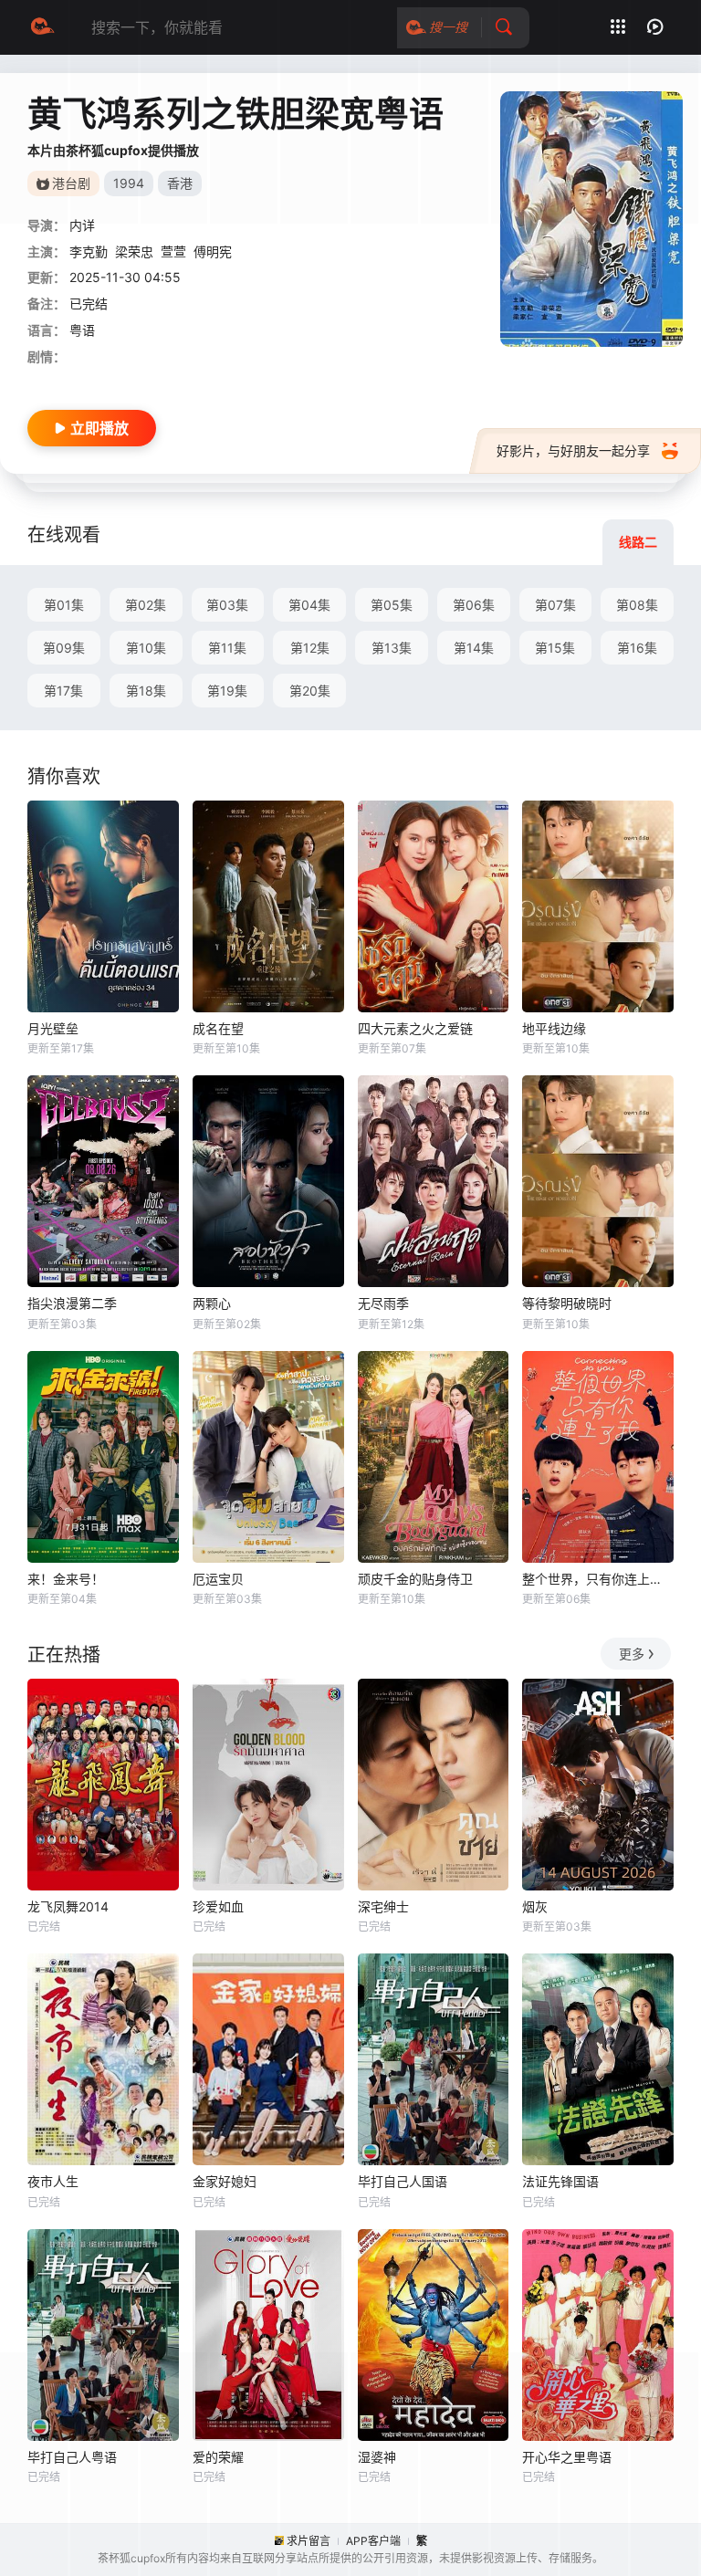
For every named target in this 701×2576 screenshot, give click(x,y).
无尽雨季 (383, 1303)
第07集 (555, 605)
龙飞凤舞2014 (68, 1906)
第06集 (474, 605)
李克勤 (89, 251)
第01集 (64, 605)
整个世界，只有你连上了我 (598, 1579)
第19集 (227, 691)
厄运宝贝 (218, 1579)
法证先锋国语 (560, 2181)
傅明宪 (213, 251)
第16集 (637, 648)
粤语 (82, 330)
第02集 (146, 605)
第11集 (227, 648)
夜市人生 (53, 2181)
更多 (632, 1654)
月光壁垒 (53, 1028)
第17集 (63, 691)
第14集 (474, 648)
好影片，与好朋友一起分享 (573, 450)
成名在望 (218, 1028)
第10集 (146, 648)
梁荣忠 (134, 251)
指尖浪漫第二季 (72, 1303)
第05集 (392, 605)
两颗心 (212, 1303)
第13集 (392, 648)
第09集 (64, 648)
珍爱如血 (218, 1906)
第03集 (227, 605)
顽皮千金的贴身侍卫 (415, 1579)
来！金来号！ (66, 1579)
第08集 (637, 605)
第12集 (310, 648)
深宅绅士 (383, 1906)
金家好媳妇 (225, 2181)
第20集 (310, 691)
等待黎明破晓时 (567, 1303)
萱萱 (173, 251)
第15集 (555, 648)
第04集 (309, 605)
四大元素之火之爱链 (415, 1028)
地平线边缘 (554, 1028)
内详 (82, 225)
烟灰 (535, 1906)
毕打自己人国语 (403, 2181)
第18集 (146, 691)
